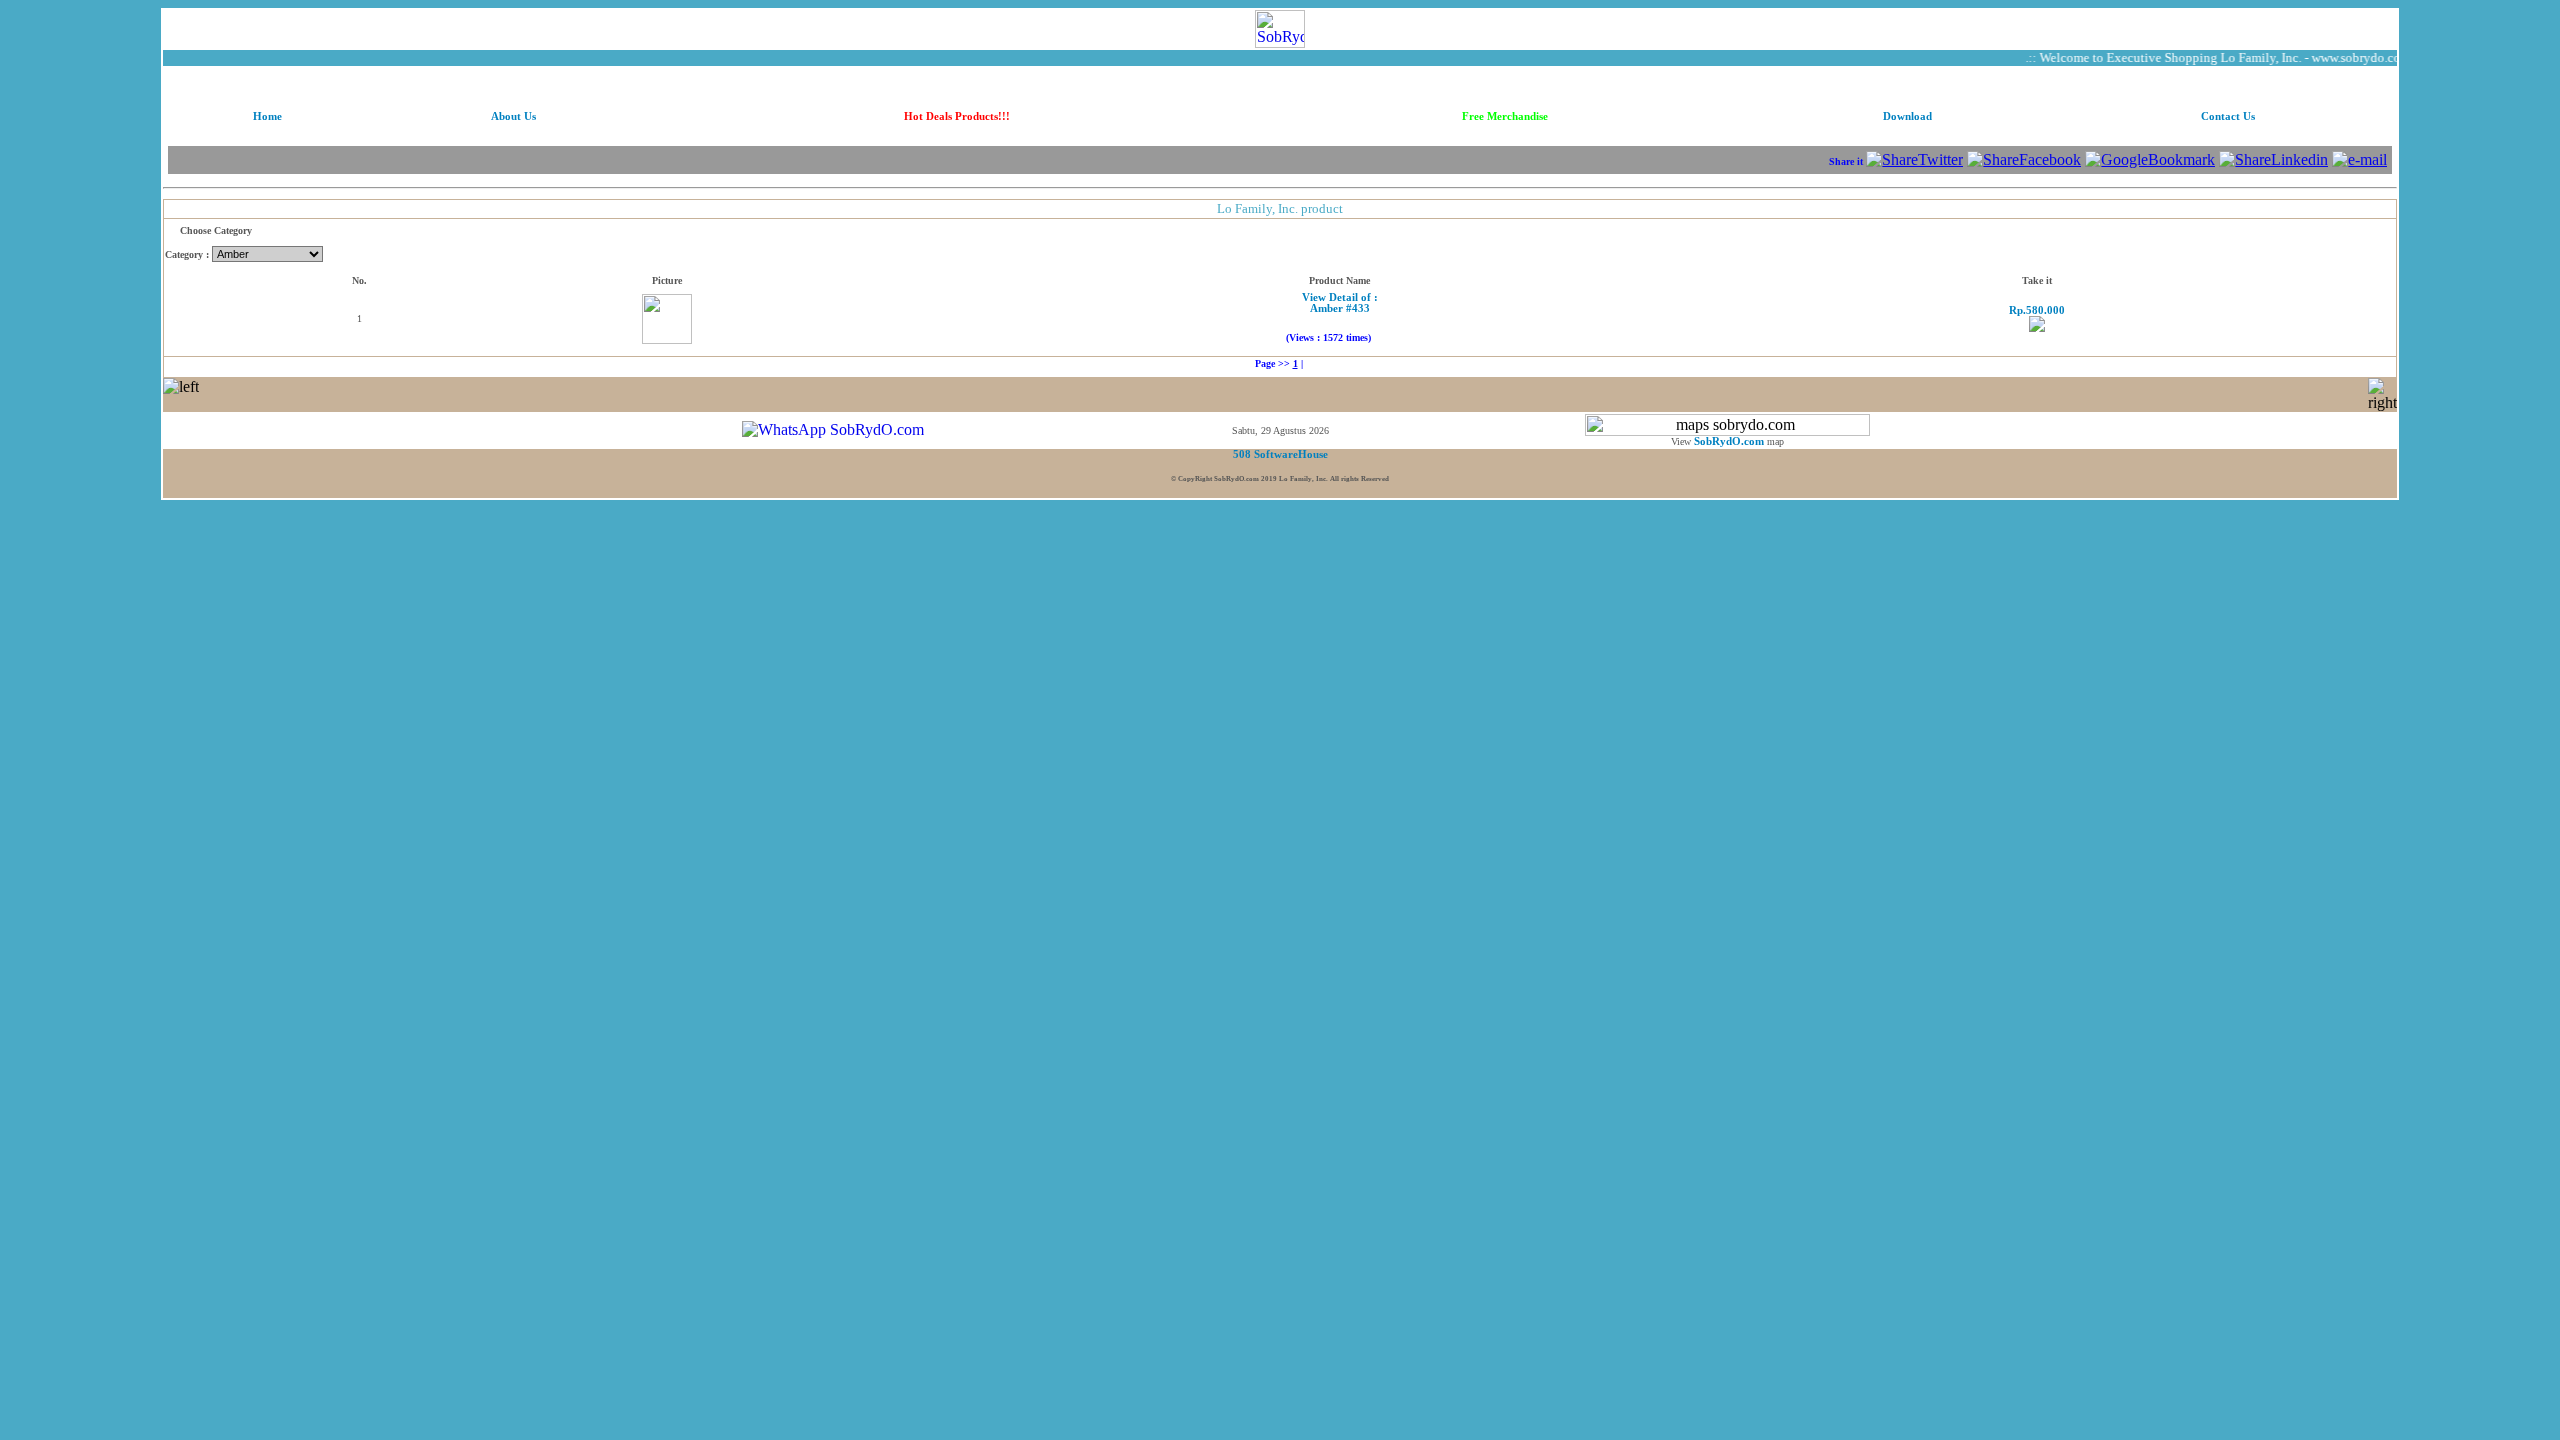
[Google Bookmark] (2150, 159)
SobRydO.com (1729, 441)
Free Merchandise (1505, 116)
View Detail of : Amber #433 (1340, 303)
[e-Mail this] (2359, 159)
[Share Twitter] (1914, 159)
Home (267, 116)
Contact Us (2228, 116)
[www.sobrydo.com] (1279, 23)
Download (1907, 116)
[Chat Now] (833, 429)
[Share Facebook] (2024, 159)
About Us (513, 116)
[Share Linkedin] (2273, 159)
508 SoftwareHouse (1280, 454)
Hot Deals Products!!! (957, 116)
